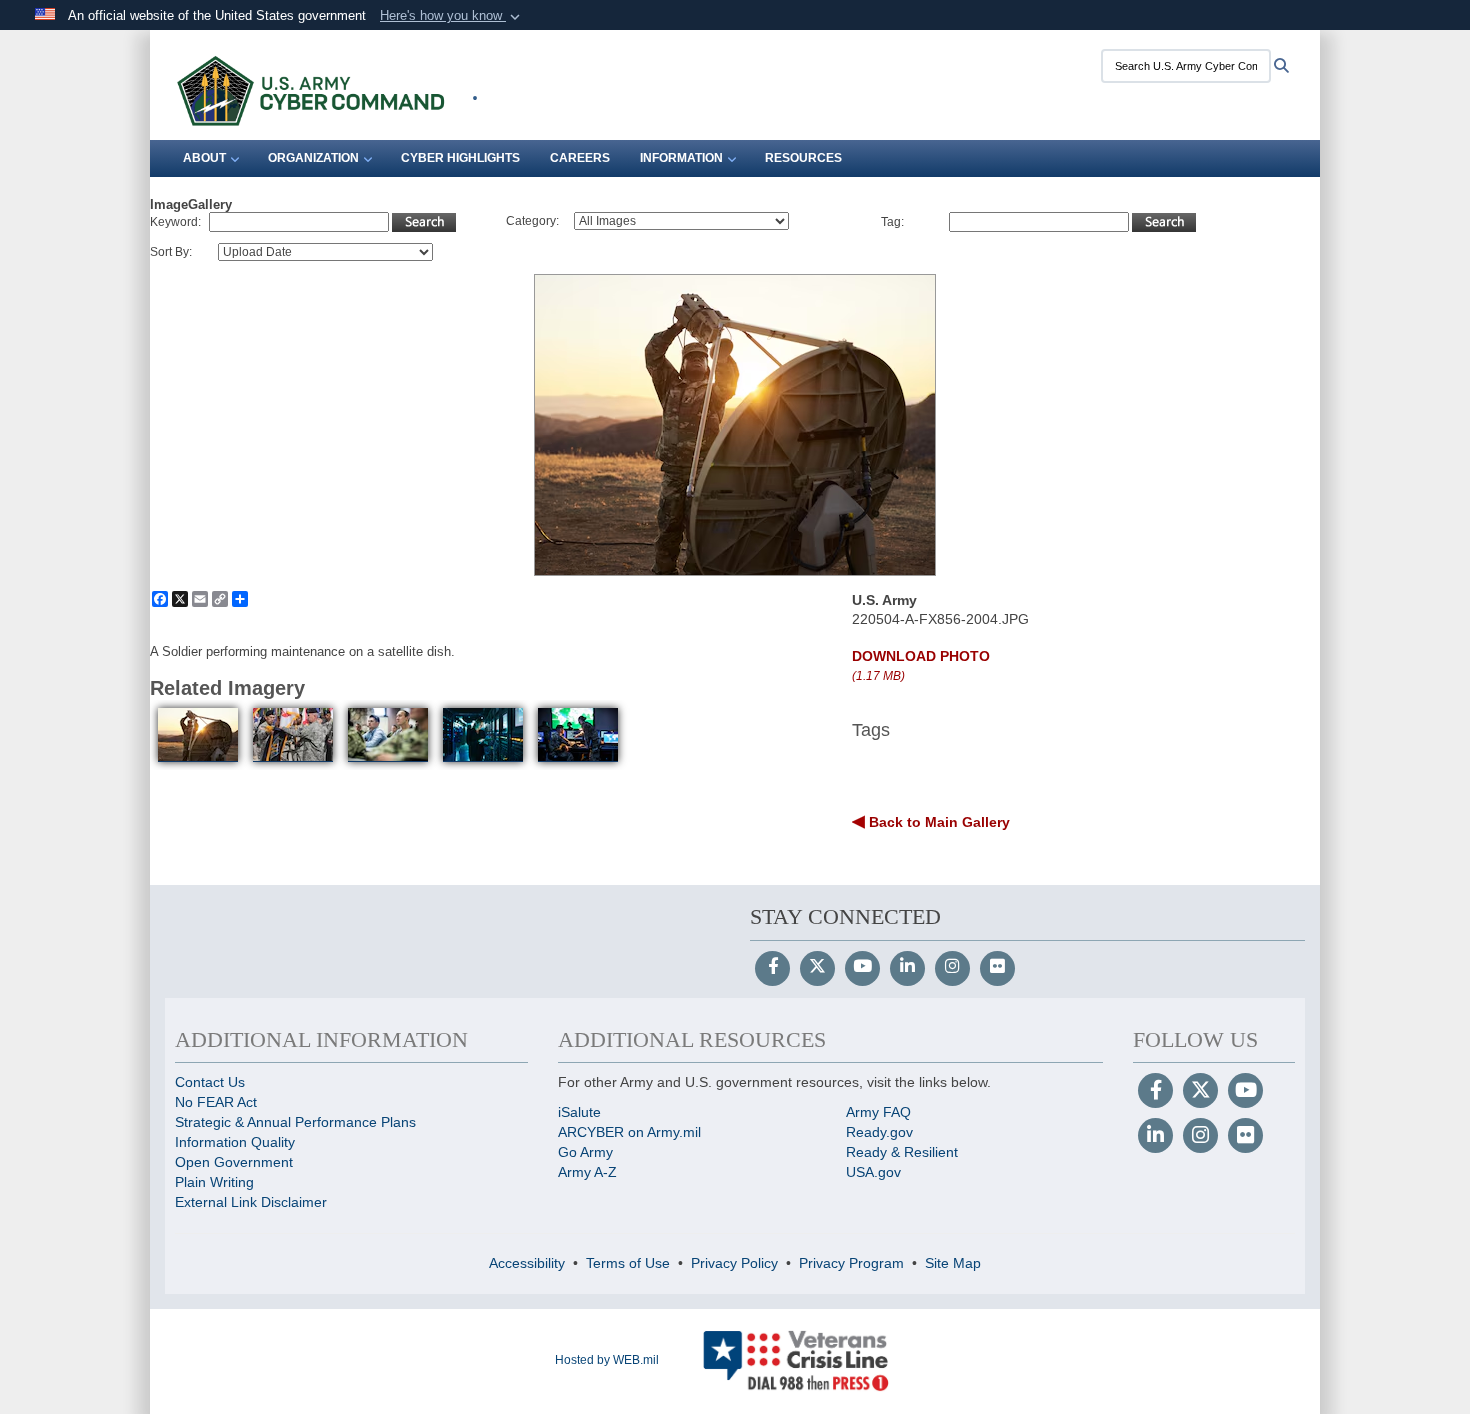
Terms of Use (628, 1263)
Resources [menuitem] (803, 158)
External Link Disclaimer (251, 1202)
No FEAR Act (216, 1102)
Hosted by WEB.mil (607, 1360)
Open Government (234, 1162)
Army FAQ (878, 1112)
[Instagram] (952, 968)
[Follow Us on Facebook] (772, 968)
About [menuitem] (204, 158)
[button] (452, 16)
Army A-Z (587, 1172)
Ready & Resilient (902, 1152)
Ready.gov (879, 1132)
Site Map (953, 1263)
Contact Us (210, 1082)
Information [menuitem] (681, 158)
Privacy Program (851, 1263)
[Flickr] (997, 968)
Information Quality (235, 1142)
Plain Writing (214, 1182)
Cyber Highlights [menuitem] (460, 158)
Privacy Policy (734, 1263)
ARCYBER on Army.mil (629, 1132)
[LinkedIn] (907, 968)
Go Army (585, 1152)
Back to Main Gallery (937, 822)
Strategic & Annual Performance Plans (295, 1122)
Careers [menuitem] (580, 158)
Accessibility (527, 1263)
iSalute (579, 1112)
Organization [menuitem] (313, 158)
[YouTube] (862, 968)
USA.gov (873, 1172)
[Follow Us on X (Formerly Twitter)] (817, 968)
